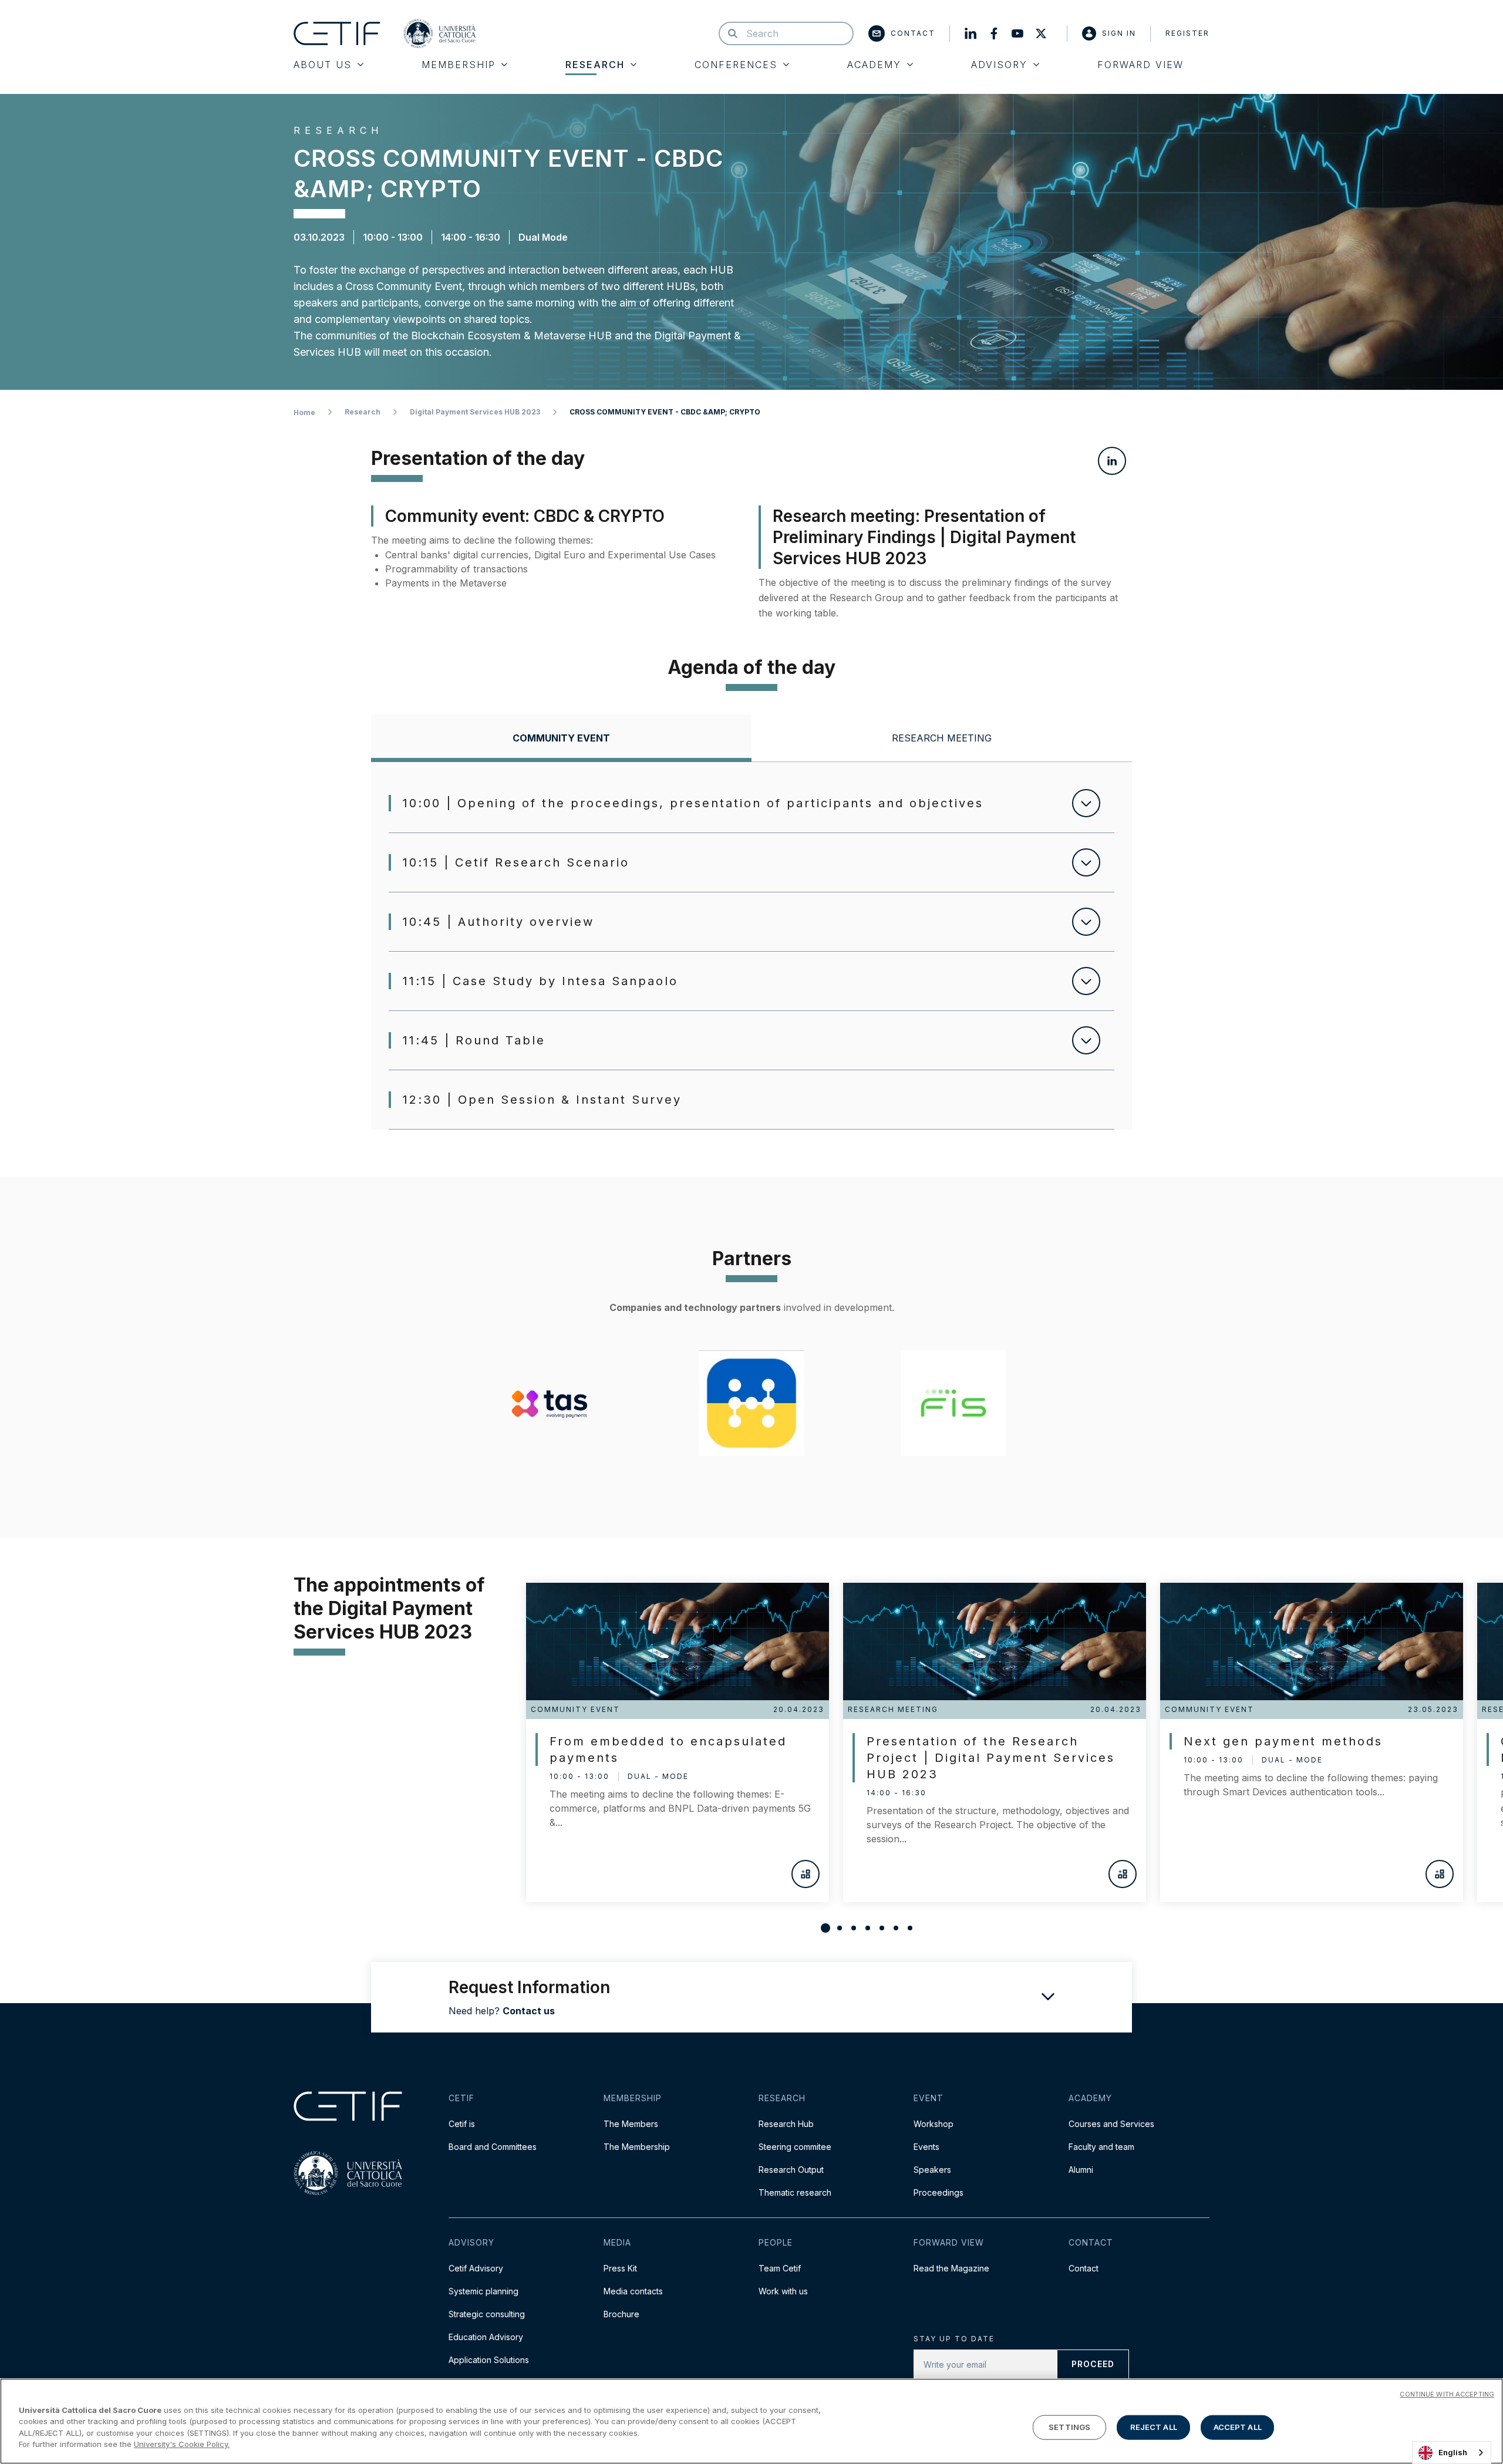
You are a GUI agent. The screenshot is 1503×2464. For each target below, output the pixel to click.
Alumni (1081, 2170)
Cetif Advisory (476, 2268)
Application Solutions (489, 2360)
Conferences (736, 65)
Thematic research (795, 2192)
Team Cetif (780, 2268)
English (1453, 2452)
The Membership (637, 2147)
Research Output (791, 2170)
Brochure (621, 2314)
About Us (323, 65)
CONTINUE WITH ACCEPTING (1447, 2394)
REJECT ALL (1154, 2427)
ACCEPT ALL (1238, 2427)
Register (1187, 33)
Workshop (934, 2124)
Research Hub (786, 2124)
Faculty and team (1101, 2147)
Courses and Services (1111, 2124)
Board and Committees (493, 2147)
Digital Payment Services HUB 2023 (475, 412)
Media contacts (633, 2291)
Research (595, 65)
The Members (631, 2124)
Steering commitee (795, 2147)
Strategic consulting (487, 2314)
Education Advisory (486, 2337)
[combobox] (1452, 2453)
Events (926, 2147)
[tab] (561, 738)
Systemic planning (483, 2291)
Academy (874, 65)
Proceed (1093, 2364)
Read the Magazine (951, 2268)
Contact (913, 33)
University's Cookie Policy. (182, 2444)
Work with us (783, 2291)
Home (304, 412)
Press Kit (620, 2268)
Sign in (1119, 33)
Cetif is (462, 2124)
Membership (459, 65)
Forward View (1140, 65)
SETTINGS (1069, 2427)
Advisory (999, 65)
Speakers (932, 2170)
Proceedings (938, 2192)
